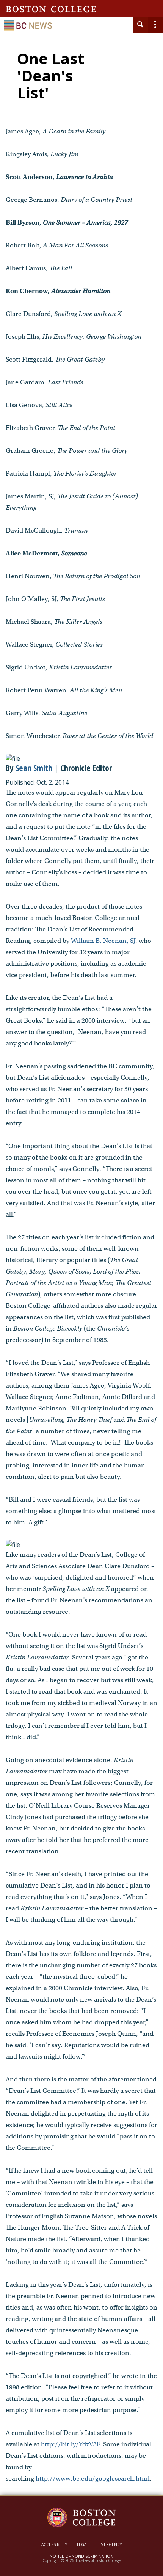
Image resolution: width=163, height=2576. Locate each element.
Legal (83, 2544)
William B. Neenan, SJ (103, 941)
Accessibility (54, 2544)
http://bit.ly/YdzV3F (70, 2444)
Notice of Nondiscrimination (81, 2556)
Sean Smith (34, 768)
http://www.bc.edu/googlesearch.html (93, 2478)
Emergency (110, 2544)
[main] (81, 1274)
